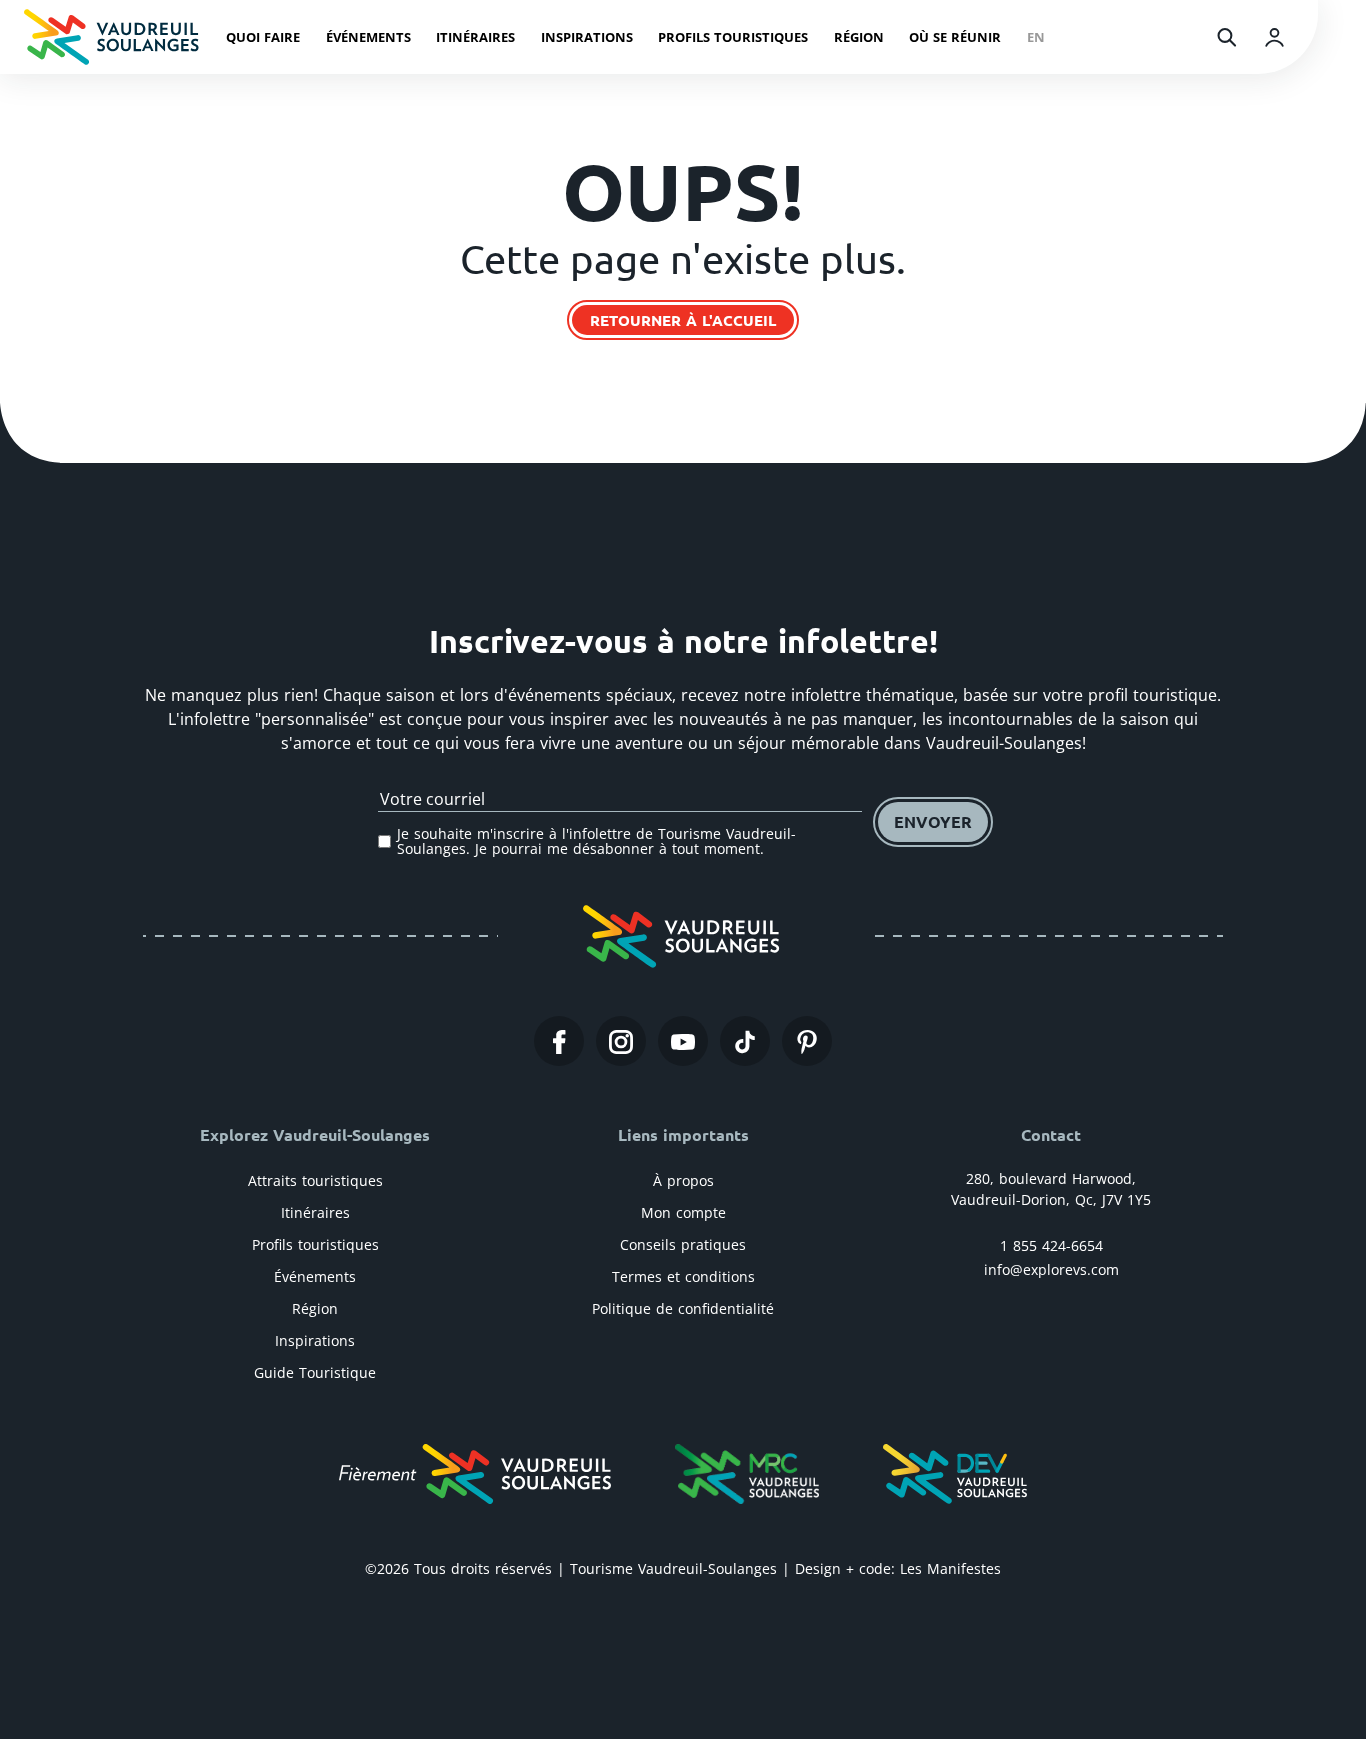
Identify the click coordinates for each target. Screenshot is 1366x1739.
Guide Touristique (315, 1372)
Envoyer (933, 821)
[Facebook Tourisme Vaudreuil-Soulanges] (559, 1041)
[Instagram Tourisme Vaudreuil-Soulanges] (621, 1041)
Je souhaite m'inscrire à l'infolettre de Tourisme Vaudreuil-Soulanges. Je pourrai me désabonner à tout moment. (596, 841)
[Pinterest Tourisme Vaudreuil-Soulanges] (807, 1041)
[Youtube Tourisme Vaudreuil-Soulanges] (683, 1041)
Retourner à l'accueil (683, 320)
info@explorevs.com (1051, 1269)
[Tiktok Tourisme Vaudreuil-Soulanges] (745, 1041)
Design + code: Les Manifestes (898, 1568)
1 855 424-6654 (1051, 1245)
